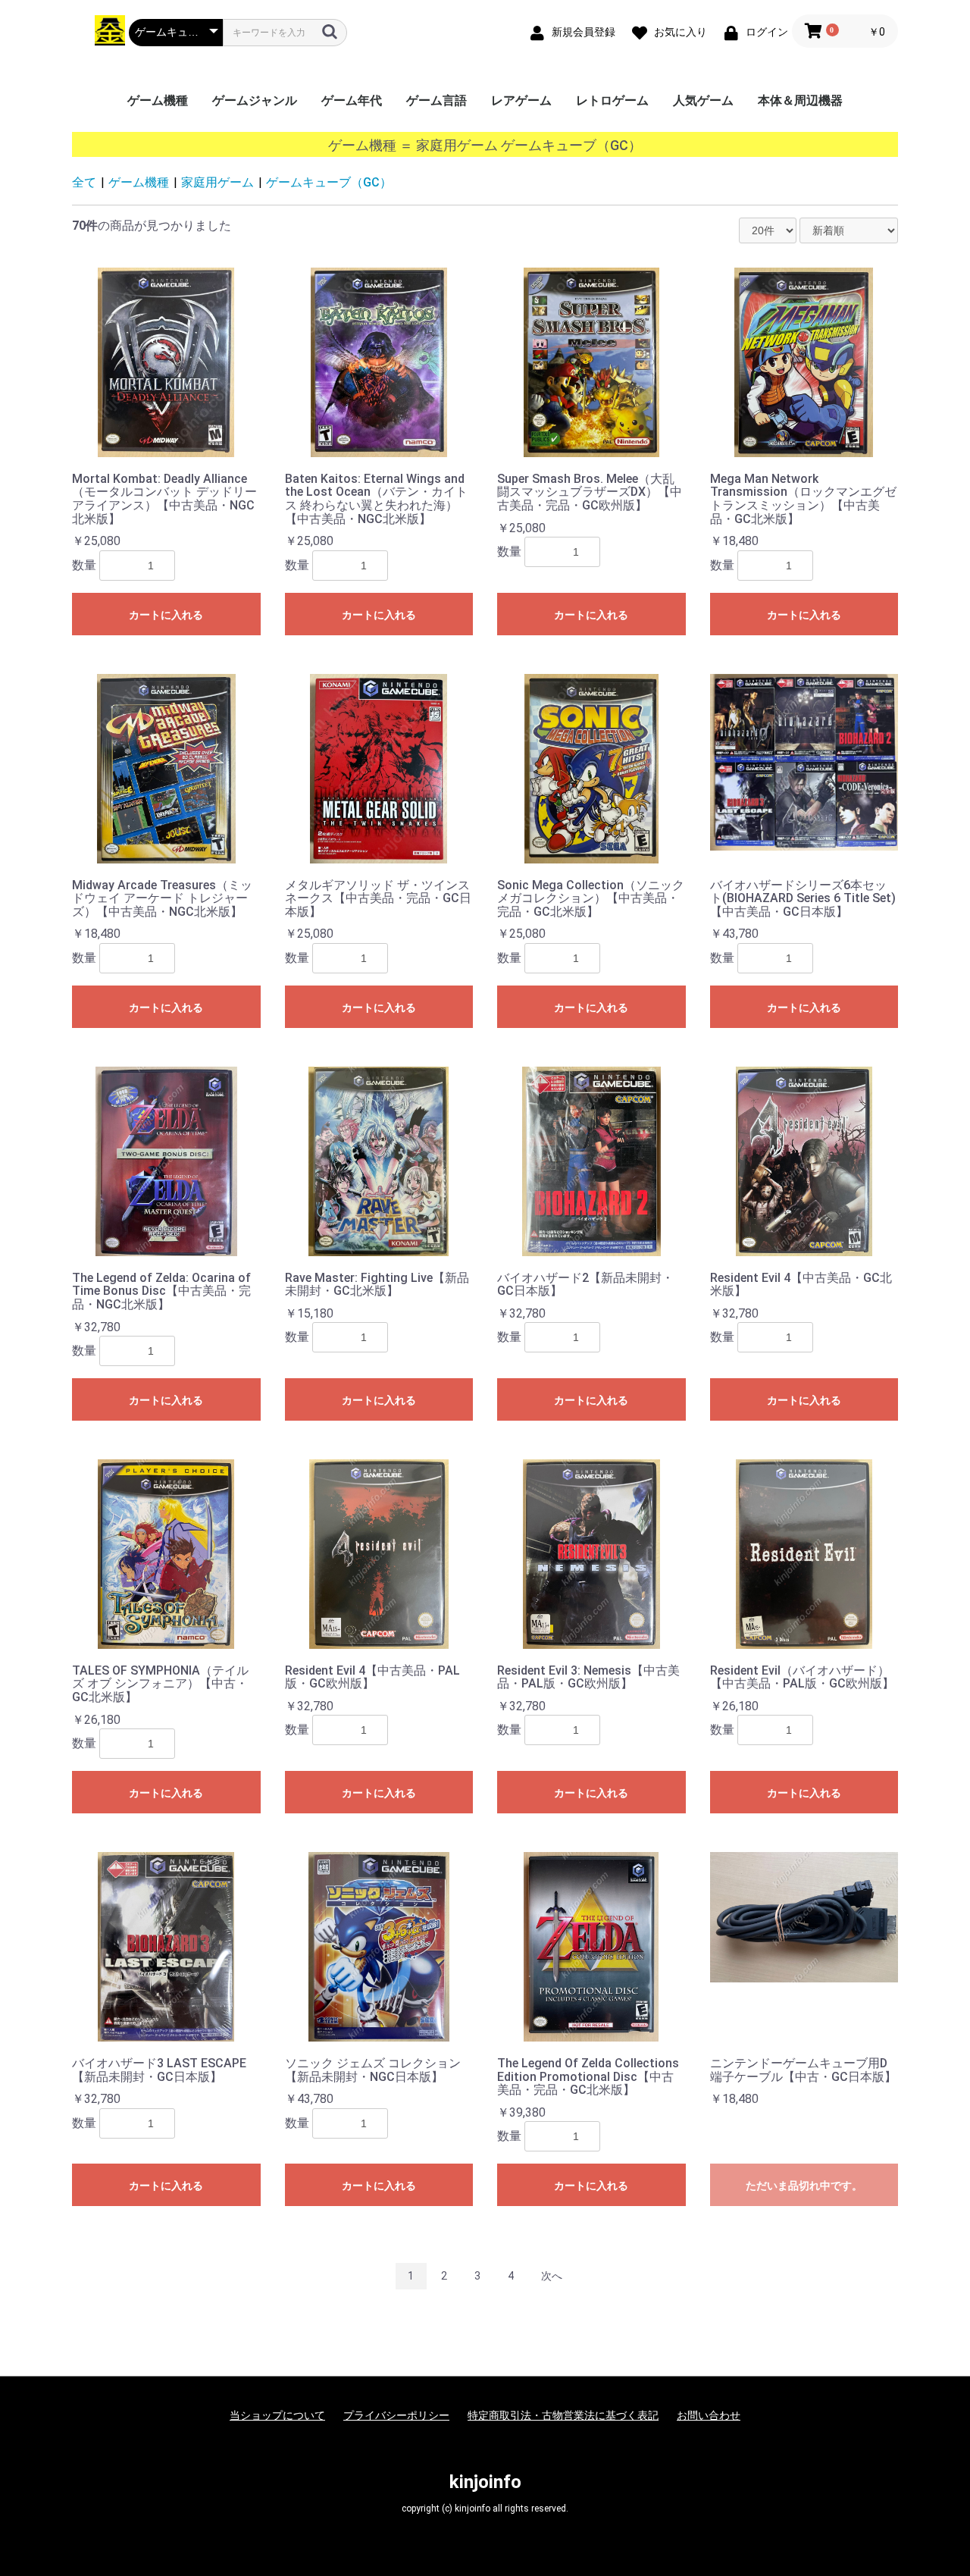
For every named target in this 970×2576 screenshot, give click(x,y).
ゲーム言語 (436, 100)
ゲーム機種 (158, 100)
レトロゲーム (612, 100)
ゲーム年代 (352, 100)
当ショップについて (277, 2415)
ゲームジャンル (255, 100)
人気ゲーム (703, 100)
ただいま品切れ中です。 (804, 2186)
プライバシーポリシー (396, 2415)
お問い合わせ (709, 2415)
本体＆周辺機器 (800, 100)
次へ (552, 2276)
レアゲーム (521, 100)
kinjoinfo (485, 2482)
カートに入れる (166, 615)
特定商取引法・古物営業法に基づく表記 (563, 2415)
